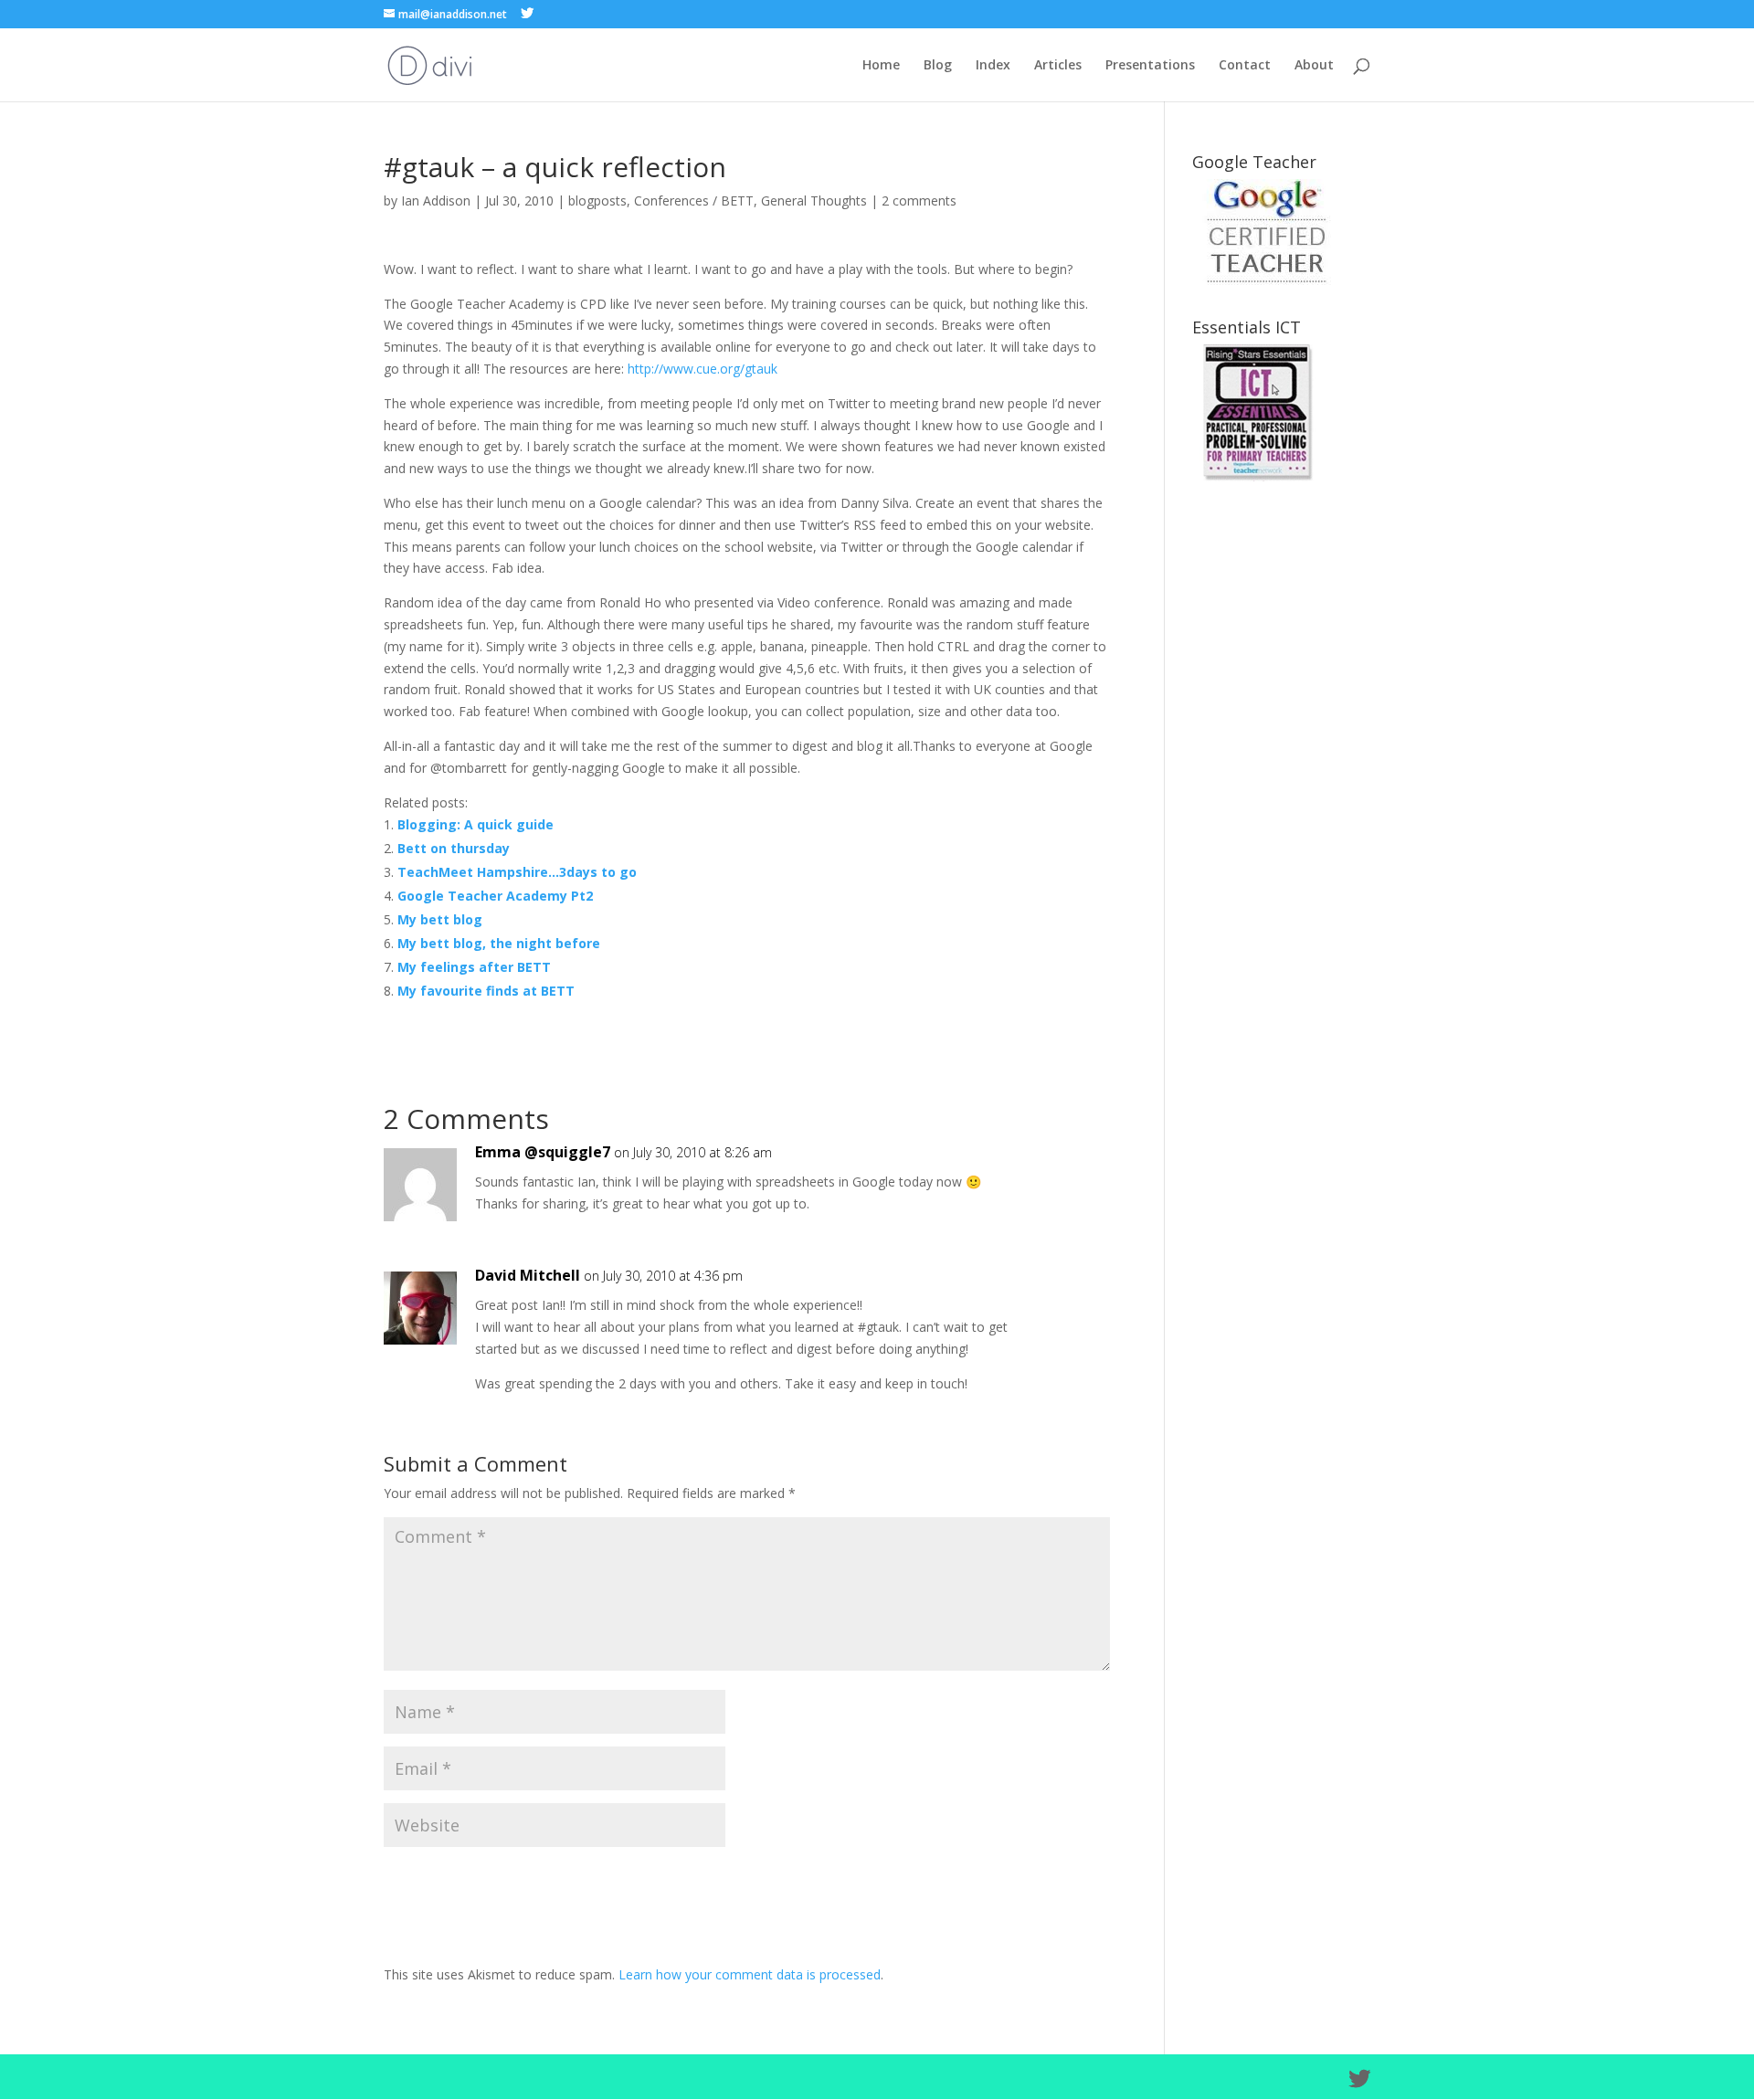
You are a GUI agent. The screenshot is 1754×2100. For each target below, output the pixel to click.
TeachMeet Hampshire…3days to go (517, 872)
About (1314, 66)
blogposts (597, 201)
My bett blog (440, 919)
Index (993, 66)
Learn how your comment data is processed (750, 1974)
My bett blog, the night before (499, 943)
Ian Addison (436, 201)
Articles (1058, 66)
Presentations (1150, 66)
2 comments (919, 201)
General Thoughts (814, 201)
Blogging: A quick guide (475, 824)
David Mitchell (528, 1275)
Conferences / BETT (694, 201)
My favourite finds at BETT (486, 991)
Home (881, 66)
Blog (938, 66)
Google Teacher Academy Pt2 (495, 896)
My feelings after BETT (474, 967)
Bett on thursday (454, 848)
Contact (1245, 66)
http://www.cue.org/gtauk (703, 369)
